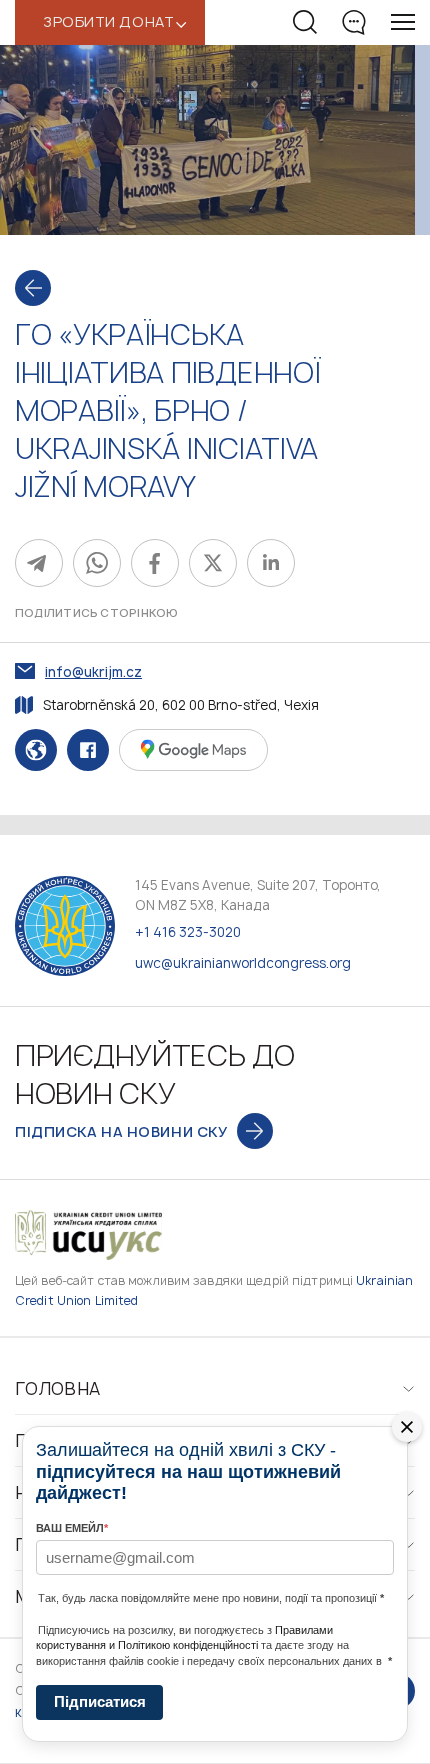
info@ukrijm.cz (93, 672)
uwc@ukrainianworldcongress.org (243, 963)
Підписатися (100, 1701)
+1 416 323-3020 (188, 932)
